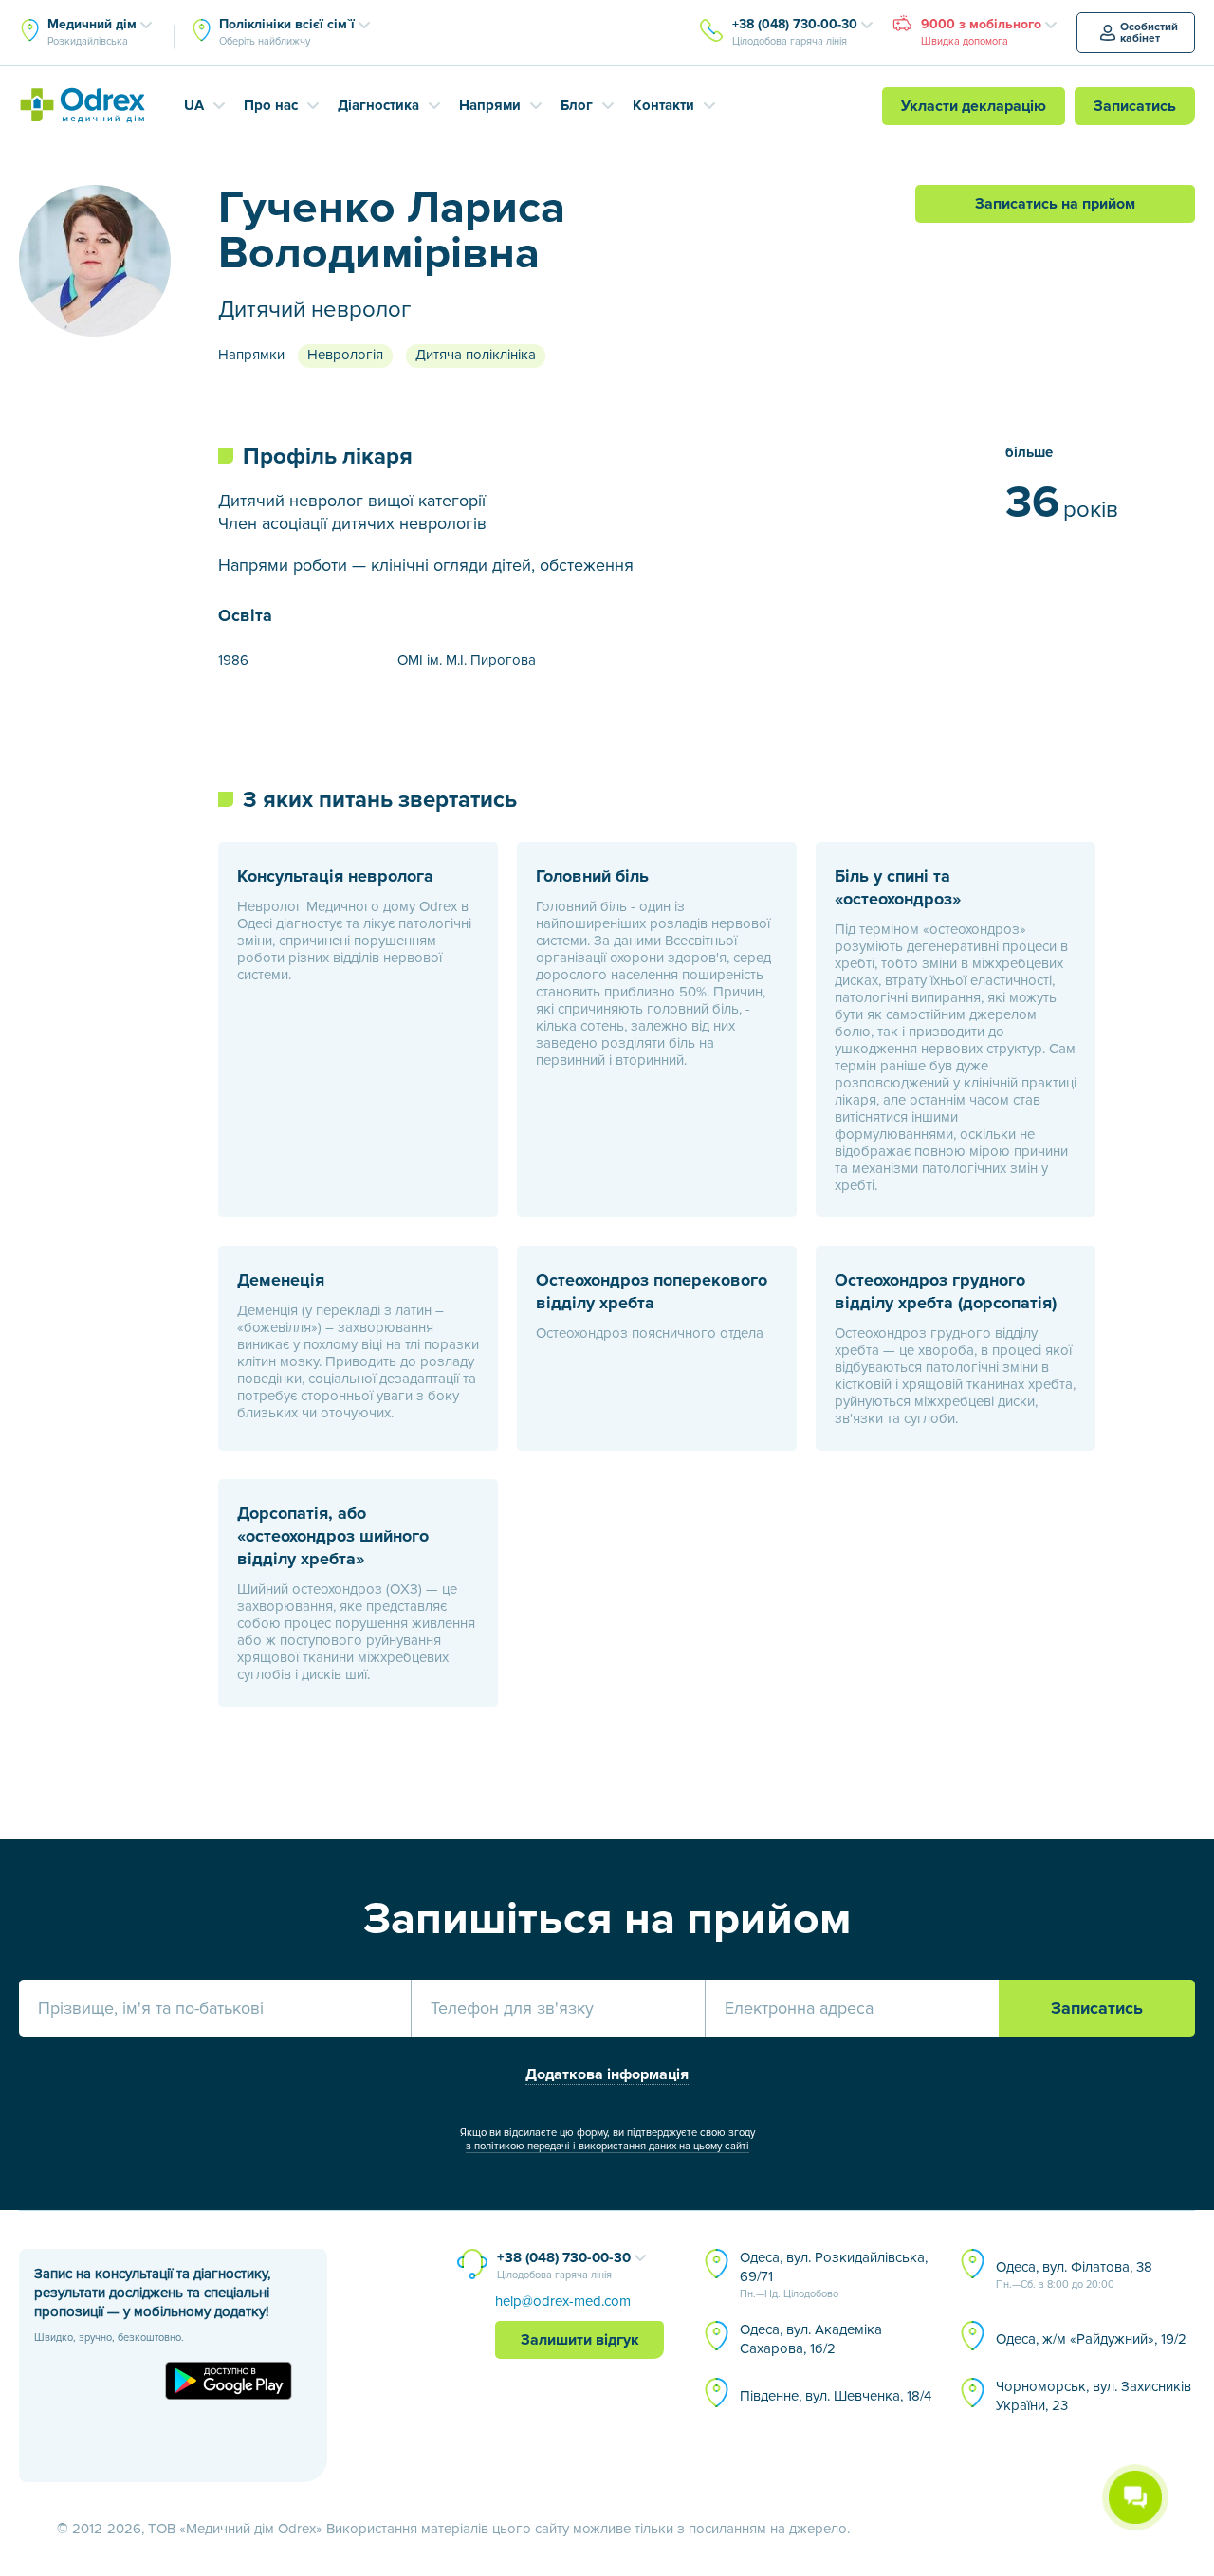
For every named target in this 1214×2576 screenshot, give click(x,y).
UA (194, 105)
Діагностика (378, 105)
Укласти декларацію (974, 106)
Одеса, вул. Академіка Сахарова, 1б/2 (811, 2339)
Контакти (663, 105)
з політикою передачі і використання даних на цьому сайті (607, 2146)
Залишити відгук (580, 2340)
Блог (577, 105)
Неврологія (345, 355)
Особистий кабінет (1149, 33)
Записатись (1135, 106)
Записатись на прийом (1055, 204)
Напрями (490, 105)
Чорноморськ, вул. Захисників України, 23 (1094, 2396)
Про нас (271, 105)
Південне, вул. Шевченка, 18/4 (836, 2396)
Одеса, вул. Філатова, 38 (1074, 2275)
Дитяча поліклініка (476, 355)
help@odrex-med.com (563, 2301)
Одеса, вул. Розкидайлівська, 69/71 (834, 2275)
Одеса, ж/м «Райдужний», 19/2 (1091, 2339)
